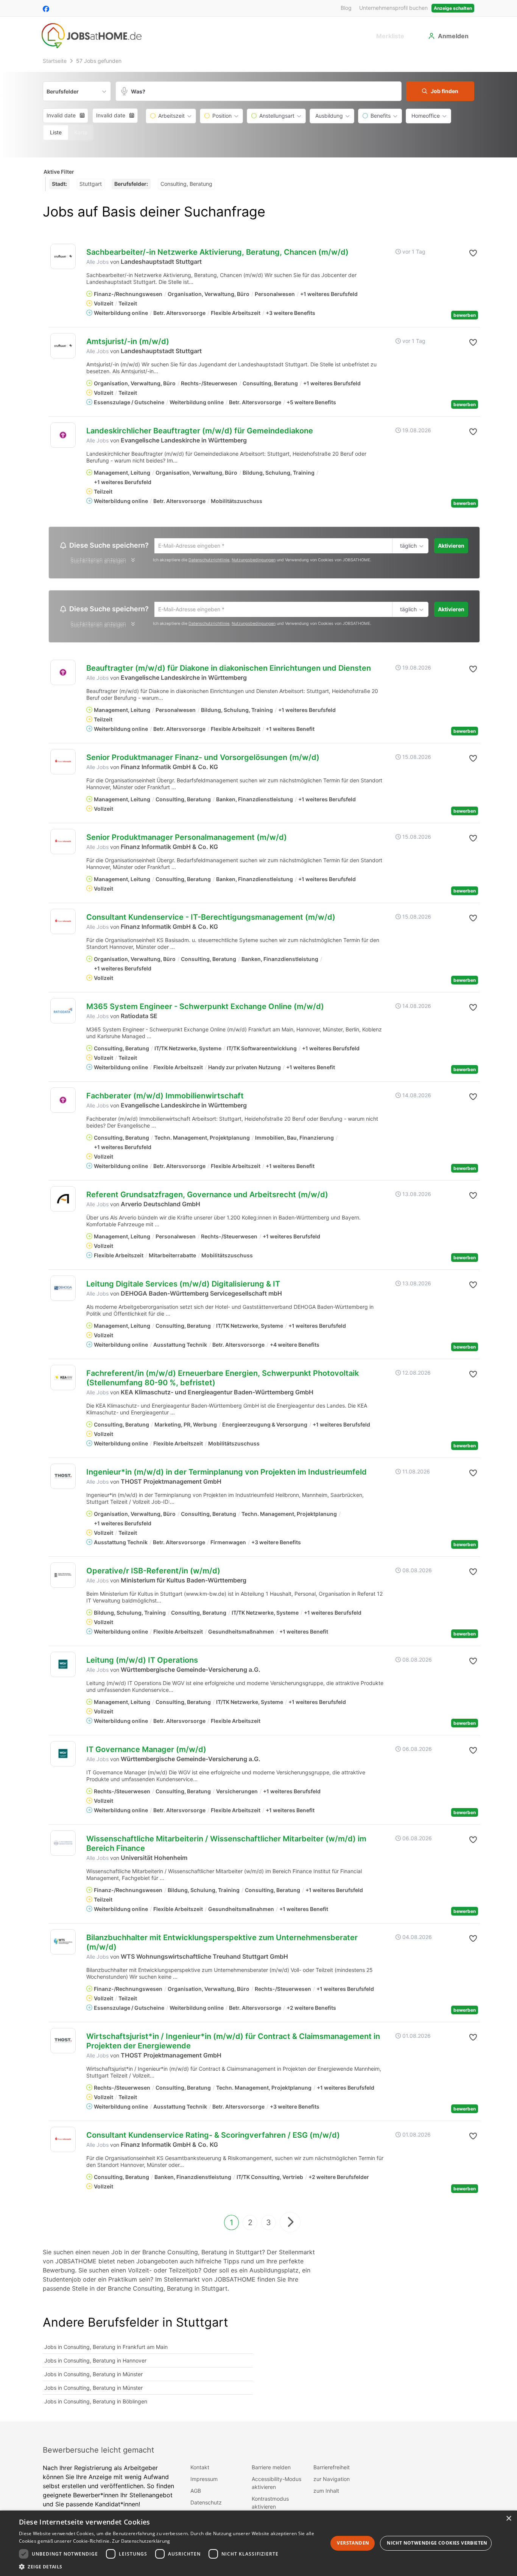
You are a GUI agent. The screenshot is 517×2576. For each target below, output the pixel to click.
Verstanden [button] (353, 2543)
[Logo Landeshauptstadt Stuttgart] (63, 256)
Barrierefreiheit (332, 2469)
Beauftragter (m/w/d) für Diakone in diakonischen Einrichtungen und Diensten (229, 670)
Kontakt (200, 2469)
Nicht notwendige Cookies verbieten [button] (437, 2543)
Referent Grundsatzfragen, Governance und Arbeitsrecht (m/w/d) (207, 1196)
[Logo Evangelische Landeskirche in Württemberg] (63, 435)
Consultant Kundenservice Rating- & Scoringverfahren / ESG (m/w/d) (213, 2137)
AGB (196, 2493)
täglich (407, 546)
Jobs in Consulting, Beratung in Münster (93, 2376)
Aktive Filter (59, 172)
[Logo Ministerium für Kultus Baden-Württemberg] (63, 1577)
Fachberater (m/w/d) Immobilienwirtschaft (165, 1098)
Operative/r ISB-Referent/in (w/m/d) (153, 1573)
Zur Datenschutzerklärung (141, 2541)
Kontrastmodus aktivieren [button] (270, 2504)
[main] (258, 1239)
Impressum (204, 2481)
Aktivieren (451, 546)
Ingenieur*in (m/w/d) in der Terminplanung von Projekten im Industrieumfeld (227, 1474)
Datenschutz (206, 2504)
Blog (346, 8)
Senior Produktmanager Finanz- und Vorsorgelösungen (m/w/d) (203, 759)
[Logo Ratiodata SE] (63, 1013)
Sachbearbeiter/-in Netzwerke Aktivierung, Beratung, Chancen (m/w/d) (217, 252)
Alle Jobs (97, 262)
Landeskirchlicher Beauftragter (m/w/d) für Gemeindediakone (200, 431)
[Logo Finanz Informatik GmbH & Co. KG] (63, 764)
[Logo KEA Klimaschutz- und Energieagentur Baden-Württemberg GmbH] (63, 1379)
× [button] (508, 2519)
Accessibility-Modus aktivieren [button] (276, 2485)
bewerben (465, 315)
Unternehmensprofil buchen (393, 8)
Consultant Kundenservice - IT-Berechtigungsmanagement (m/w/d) (211, 919)
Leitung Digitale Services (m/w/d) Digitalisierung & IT (183, 1286)
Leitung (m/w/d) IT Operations (142, 1662)
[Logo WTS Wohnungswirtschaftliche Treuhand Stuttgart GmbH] (63, 1944)
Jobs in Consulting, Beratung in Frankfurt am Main (106, 2349)
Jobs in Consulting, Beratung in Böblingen (96, 2403)
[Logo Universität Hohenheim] (63, 1845)
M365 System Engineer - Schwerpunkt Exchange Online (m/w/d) (205, 1008)
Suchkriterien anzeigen (98, 562)
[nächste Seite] (290, 2224)
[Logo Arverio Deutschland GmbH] (63, 1201)
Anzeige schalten (453, 8)
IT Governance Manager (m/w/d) (146, 1751)
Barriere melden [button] (271, 2469)
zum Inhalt (326, 2493)
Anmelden (453, 36)
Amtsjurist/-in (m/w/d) (128, 341)
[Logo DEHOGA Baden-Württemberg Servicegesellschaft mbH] (63, 1290)
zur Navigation (332, 2481)
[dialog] (258, 2543)
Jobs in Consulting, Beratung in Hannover (95, 2362)
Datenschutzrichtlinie (209, 561)
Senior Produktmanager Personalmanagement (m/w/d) (187, 839)
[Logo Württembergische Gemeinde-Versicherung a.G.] (63, 1666)
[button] (440, 91)
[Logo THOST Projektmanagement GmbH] (63, 1478)
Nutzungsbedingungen (254, 561)
